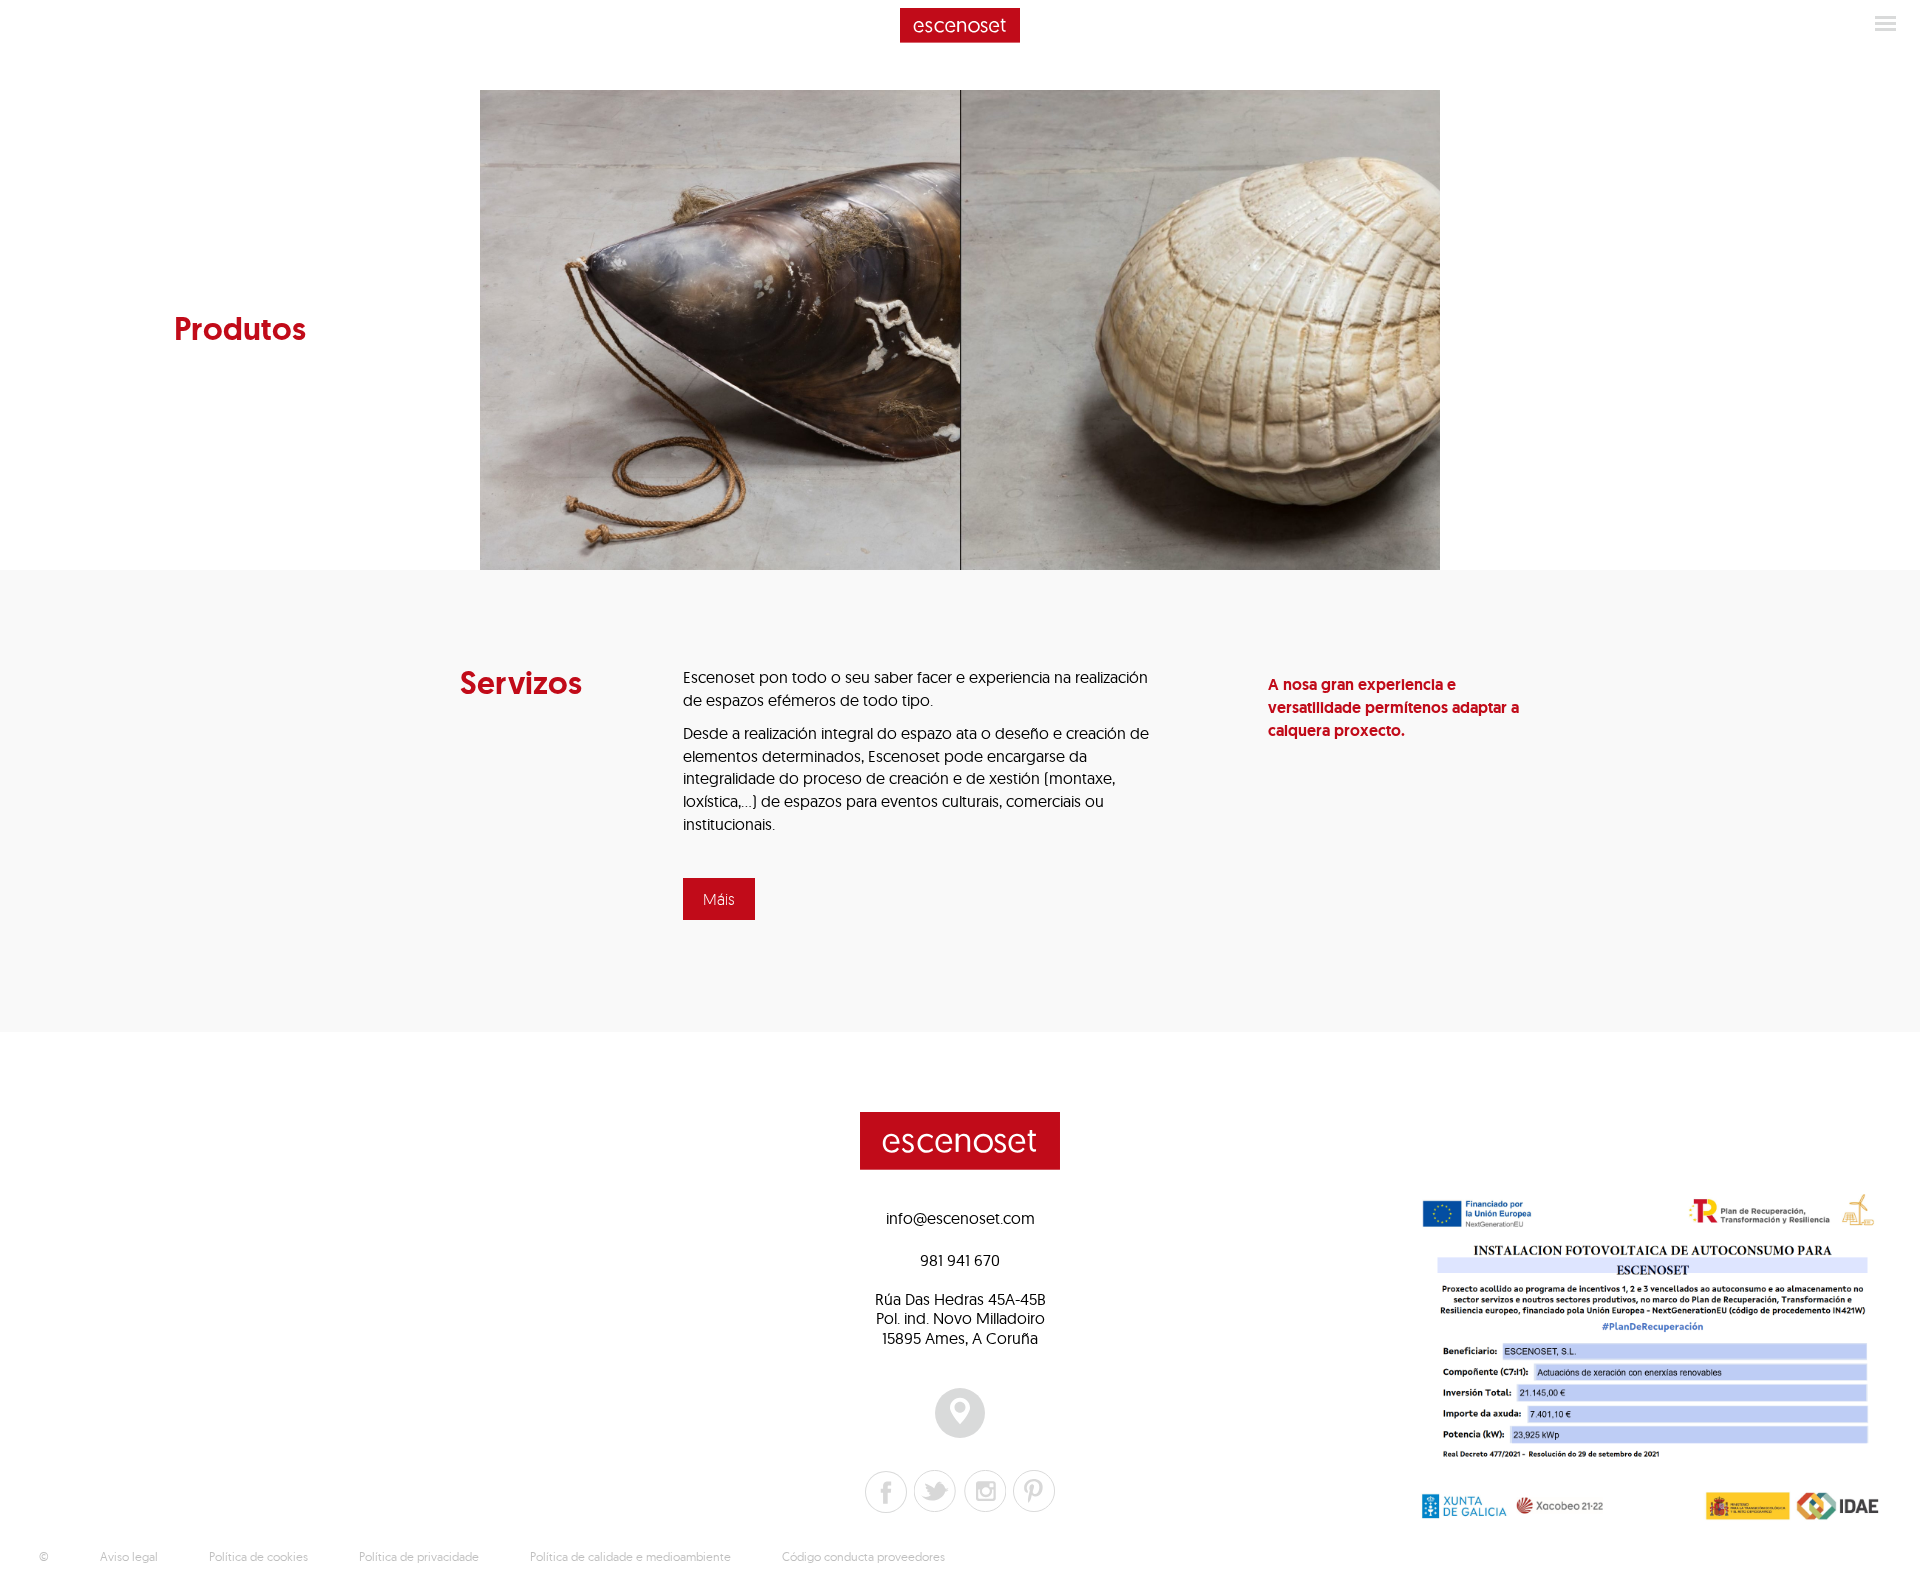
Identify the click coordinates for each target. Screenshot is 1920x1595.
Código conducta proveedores (863, 1556)
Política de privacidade (419, 1556)
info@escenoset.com (960, 1218)
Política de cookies (258, 1556)
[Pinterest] (1034, 1491)
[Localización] (960, 1413)
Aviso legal (129, 1556)
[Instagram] (985, 1491)
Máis (719, 899)
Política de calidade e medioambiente (630, 1556)
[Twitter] (935, 1491)
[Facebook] (886, 1492)
